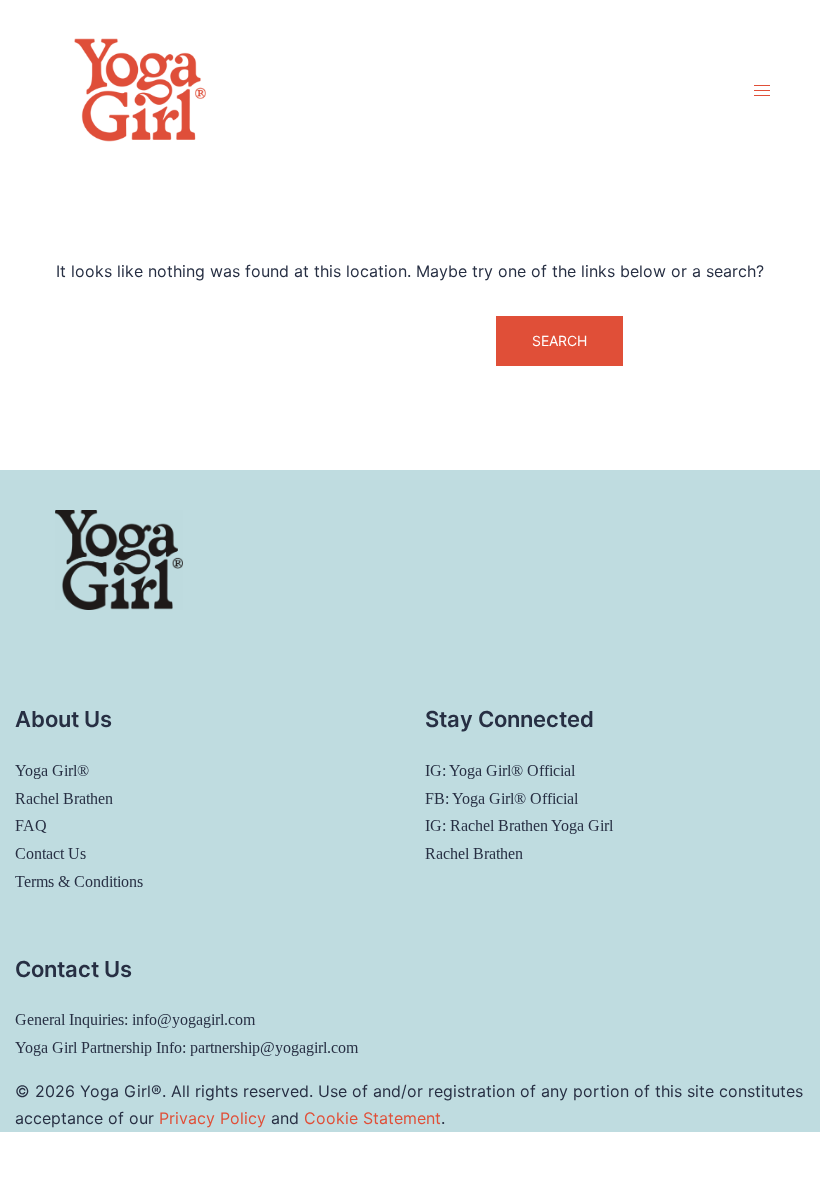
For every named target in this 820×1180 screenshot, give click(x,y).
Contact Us (50, 853)
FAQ (31, 825)
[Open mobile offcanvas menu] (762, 90)
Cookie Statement (372, 1118)
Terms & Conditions (79, 881)
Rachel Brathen (64, 798)
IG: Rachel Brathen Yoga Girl (519, 825)
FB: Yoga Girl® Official (501, 798)
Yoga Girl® (52, 770)
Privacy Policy (212, 1118)
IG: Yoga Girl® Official (500, 770)
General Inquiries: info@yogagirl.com (135, 1019)
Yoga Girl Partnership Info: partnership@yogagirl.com (186, 1047)
